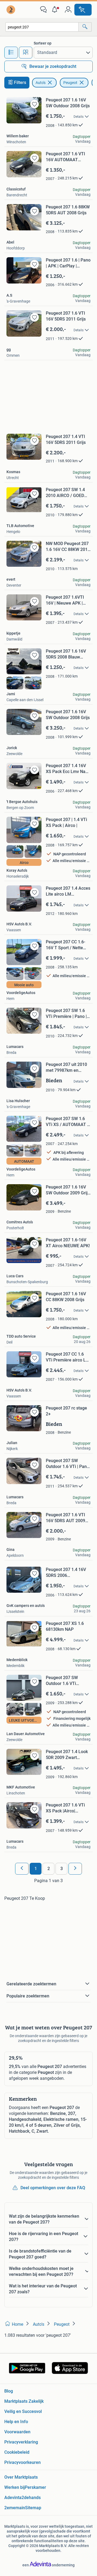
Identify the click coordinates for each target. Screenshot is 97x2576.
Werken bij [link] (15, 2487)
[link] (11, 10)
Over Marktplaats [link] (21, 2477)
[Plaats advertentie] (83, 10)
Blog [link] (9, 2391)
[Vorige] (22, 1869)
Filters (20, 82)
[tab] (11, 53)
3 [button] (62, 1869)
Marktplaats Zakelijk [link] (24, 2401)
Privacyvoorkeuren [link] (22, 2462)
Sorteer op (43, 43)
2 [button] (49, 1869)
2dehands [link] (31, 2498)
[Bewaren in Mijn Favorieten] (34, 104)
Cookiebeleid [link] (17, 2452)
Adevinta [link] (13, 2498)
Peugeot (70, 83)
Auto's (41, 83)
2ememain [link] (15, 2508)
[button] (56, 10)
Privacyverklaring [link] (21, 2442)
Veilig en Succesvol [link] (23, 2411)
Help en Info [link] (16, 2422)
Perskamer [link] (35, 2487)
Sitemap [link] (33, 2508)
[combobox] (42, 27)
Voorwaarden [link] (17, 2432)
